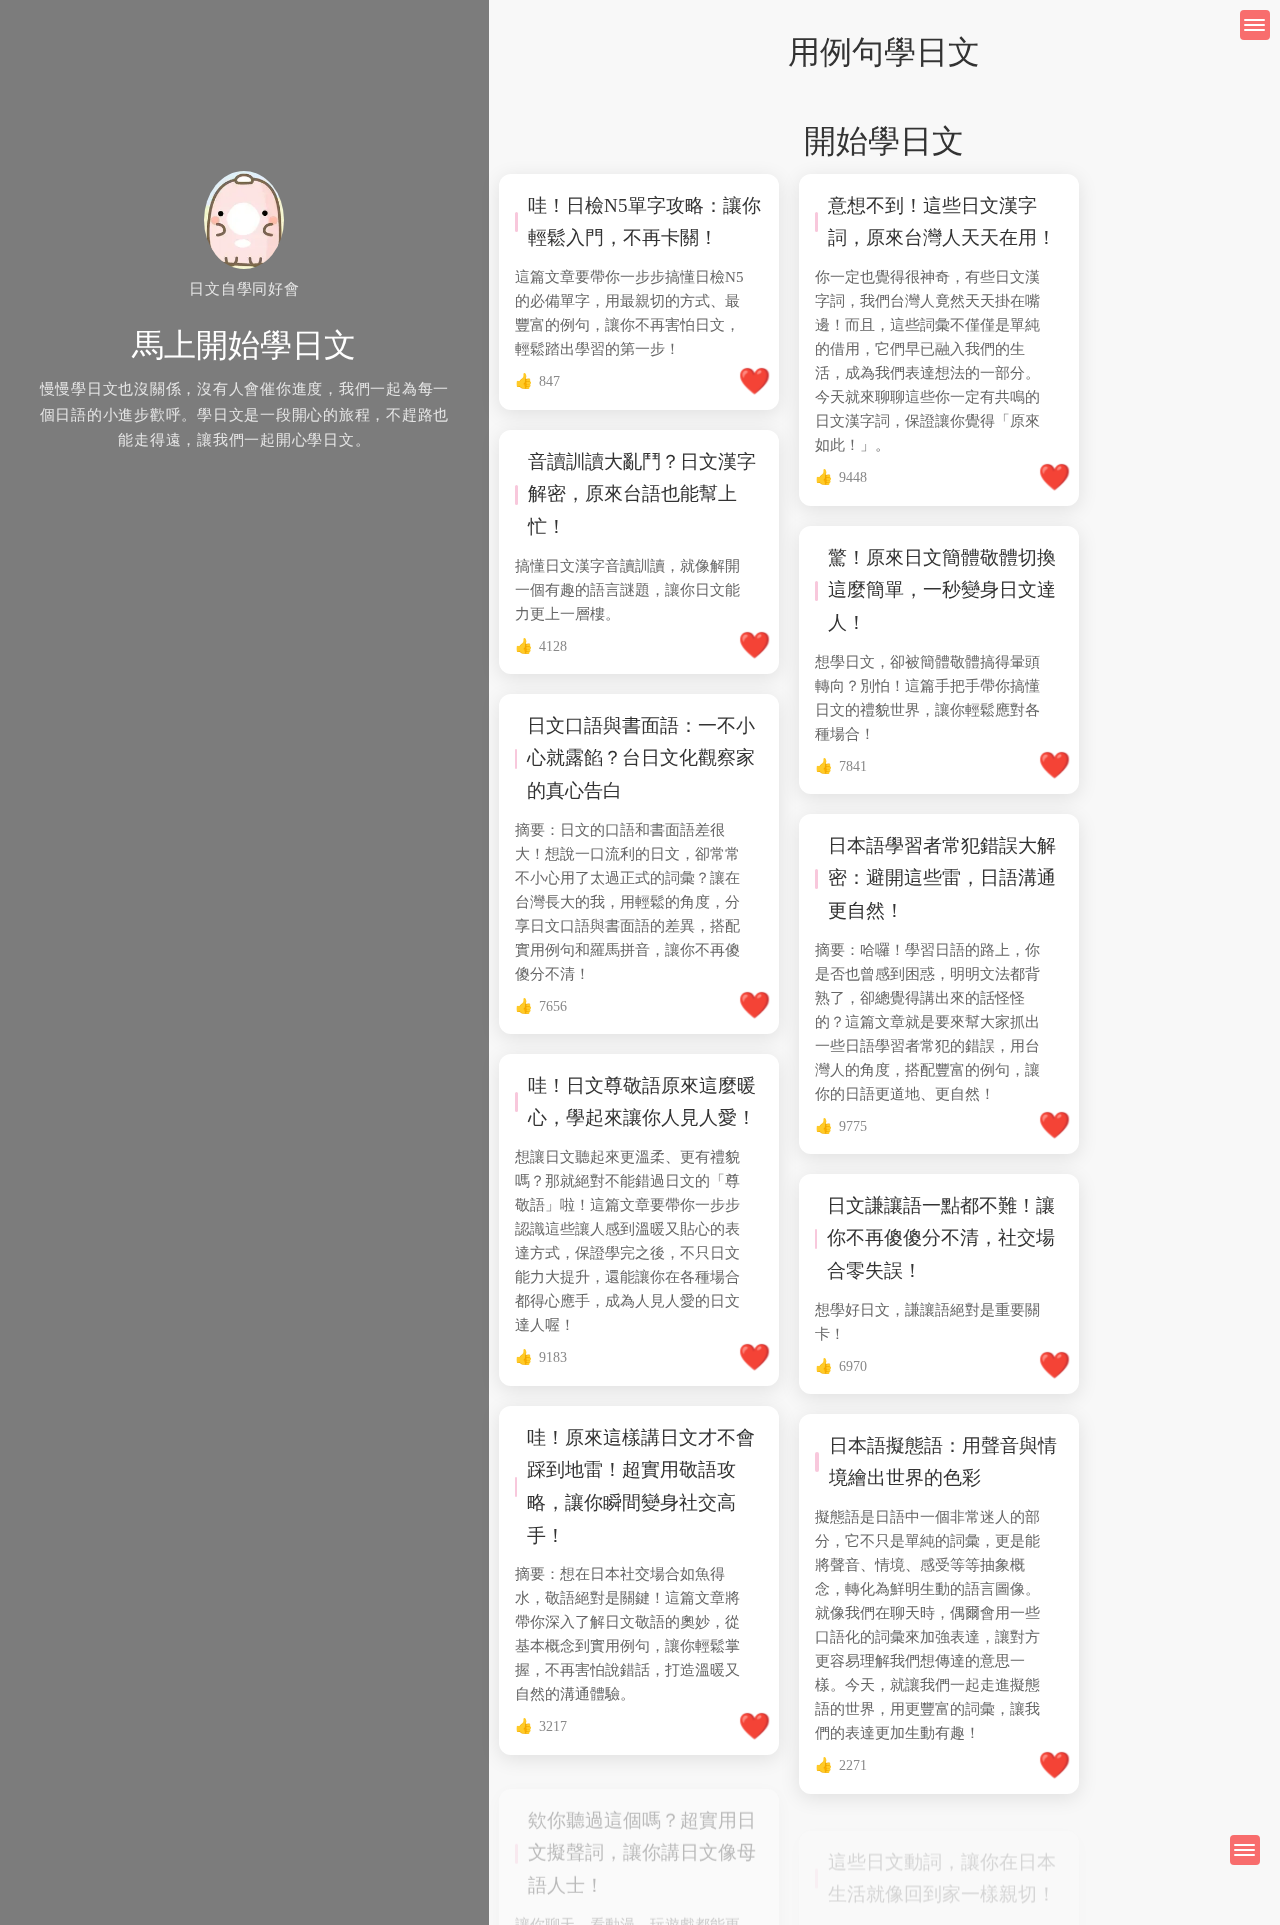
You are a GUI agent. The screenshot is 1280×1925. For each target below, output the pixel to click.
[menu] (1245, 1850)
